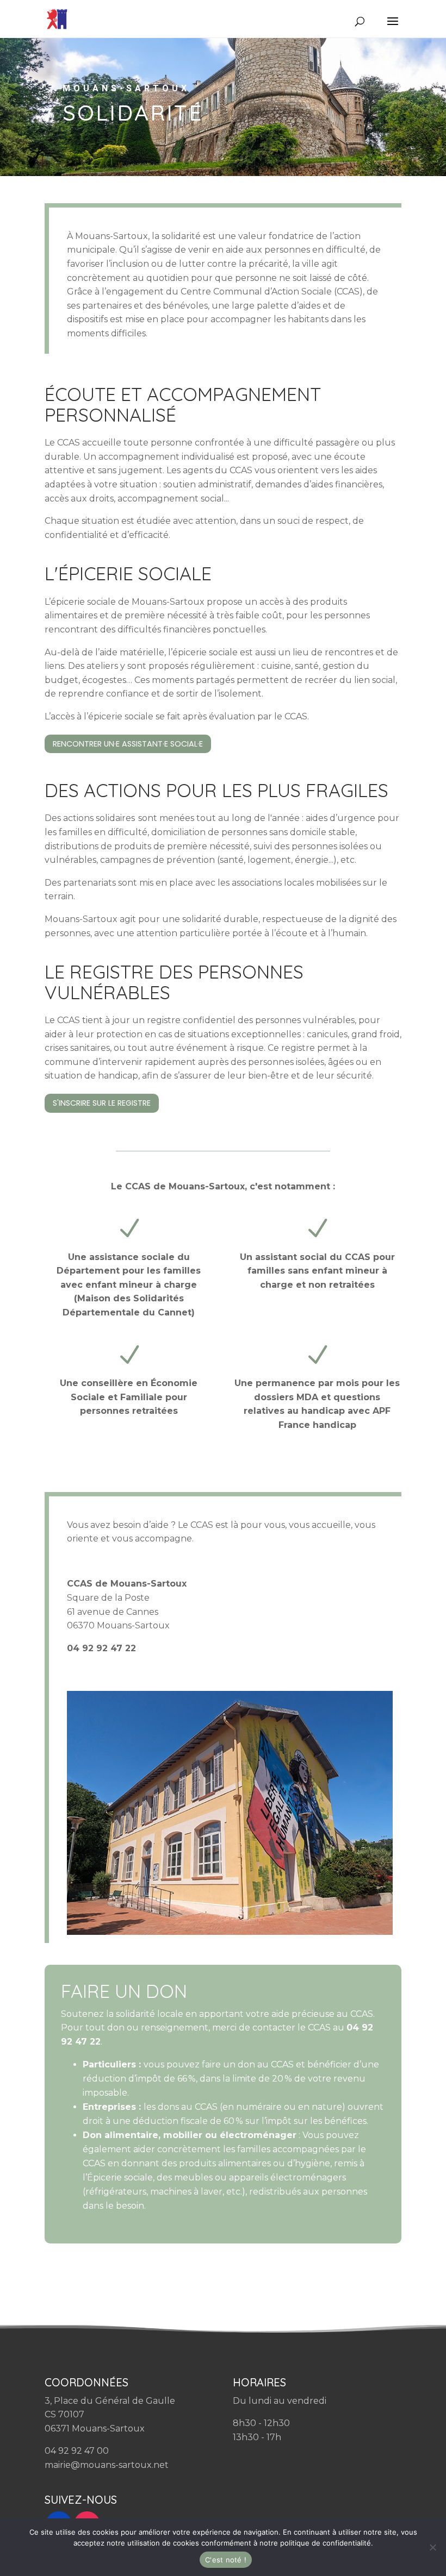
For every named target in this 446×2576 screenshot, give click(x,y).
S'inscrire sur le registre (102, 1103)
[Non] (432, 2547)
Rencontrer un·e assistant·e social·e (128, 744)
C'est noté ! (226, 2560)
